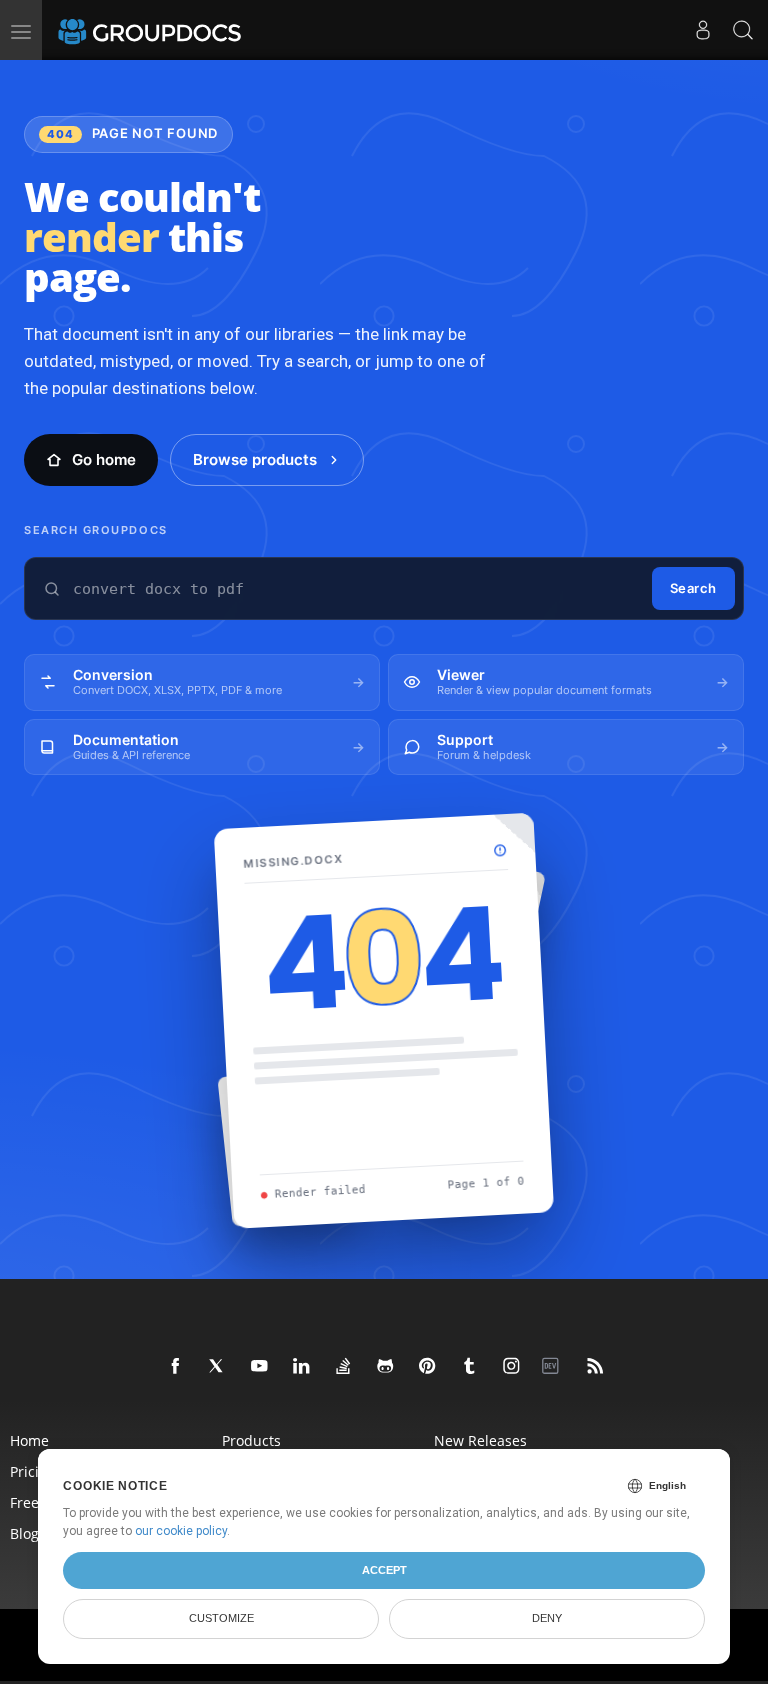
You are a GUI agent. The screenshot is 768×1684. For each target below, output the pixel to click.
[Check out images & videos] (512, 1367)
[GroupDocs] (177, 30)
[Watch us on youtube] (260, 1367)
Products (251, 1440)
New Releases (480, 1440)
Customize (221, 1618)
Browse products (255, 459)
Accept (384, 1570)
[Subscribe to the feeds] (596, 1367)
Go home (104, 459)
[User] (703, 30)
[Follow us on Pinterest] (428, 1367)
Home (29, 1440)
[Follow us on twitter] (218, 1367)
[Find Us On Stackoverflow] (344, 1367)
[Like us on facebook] (176, 1367)
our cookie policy (181, 1531)
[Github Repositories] (386, 1367)
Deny (547, 1618)
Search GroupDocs (96, 530)
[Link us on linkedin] (302, 1367)
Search (693, 588)
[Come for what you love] (470, 1367)
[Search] (743, 30)
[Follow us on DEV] (554, 1367)
